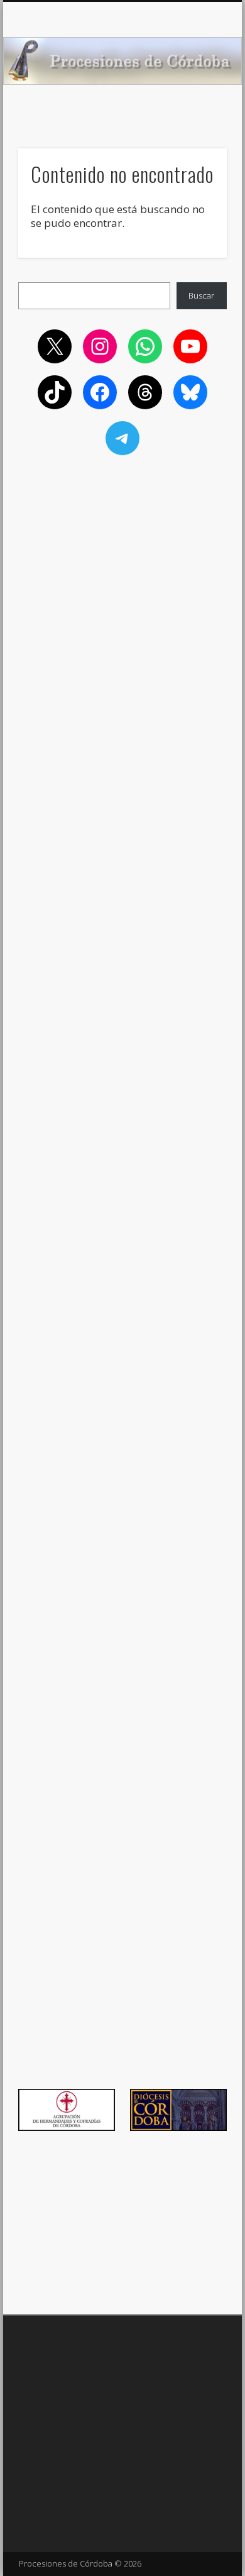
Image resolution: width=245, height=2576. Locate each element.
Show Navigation (196, 113)
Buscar (201, 295)
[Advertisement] (122, 549)
